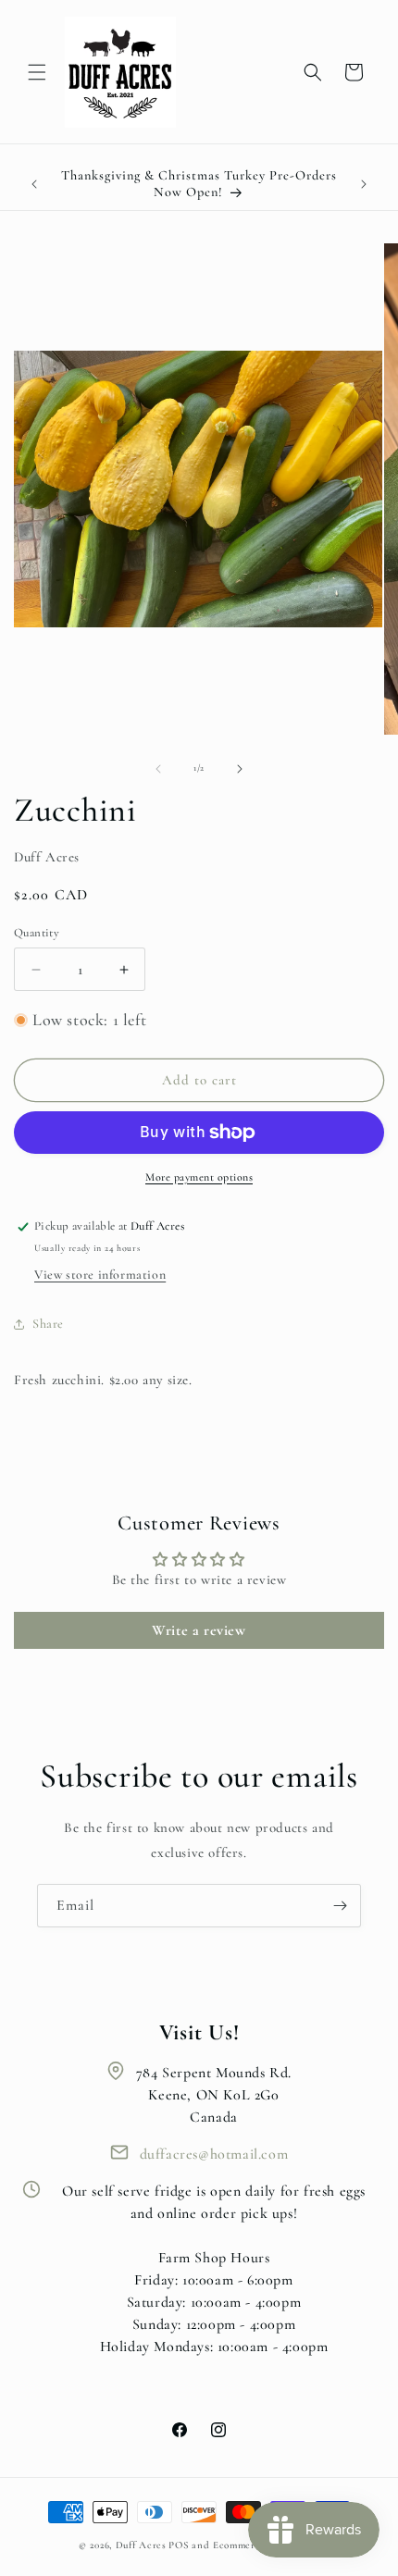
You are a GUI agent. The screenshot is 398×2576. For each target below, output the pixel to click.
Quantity (37, 933)
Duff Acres (141, 2545)
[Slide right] (240, 769)
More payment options (199, 1177)
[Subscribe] (340, 1906)
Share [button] (48, 1324)
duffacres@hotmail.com (214, 2154)
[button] (37, 72)
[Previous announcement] (34, 184)
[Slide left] (158, 769)
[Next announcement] (364, 184)
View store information (100, 1275)
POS (178, 2545)
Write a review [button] (199, 1630)
